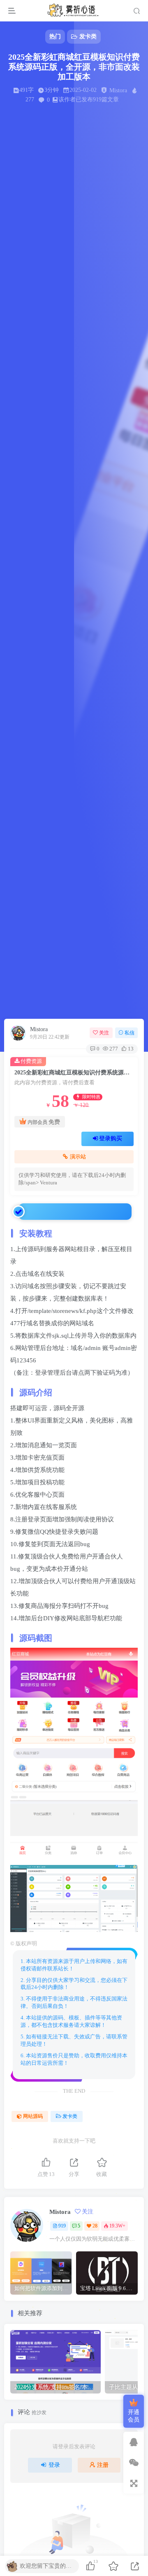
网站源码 (33, 2116)
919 (62, 2226)
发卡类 (70, 2116)
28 (95, 2226)
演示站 (78, 1157)
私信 (129, 1033)
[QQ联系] (134, 2442)
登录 (54, 2465)
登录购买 (111, 1138)
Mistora (39, 1029)
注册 (103, 2465)
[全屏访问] (134, 2483)
